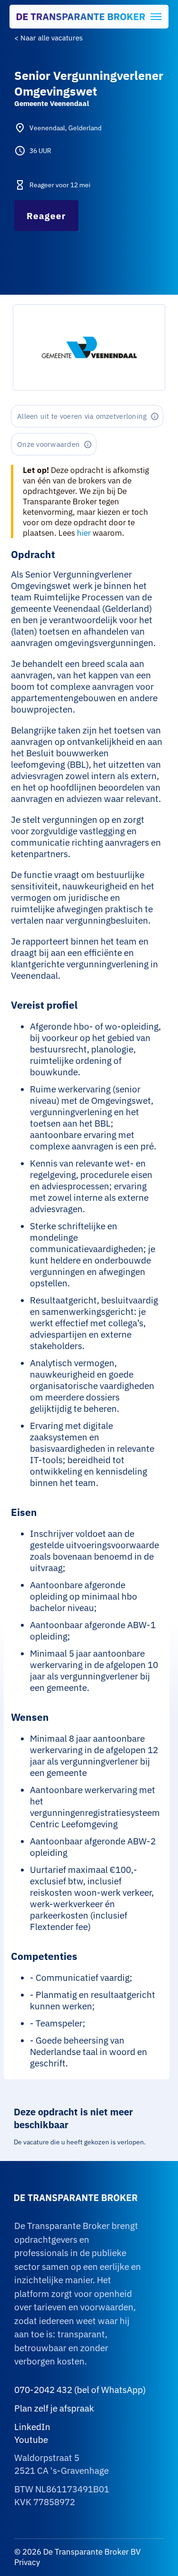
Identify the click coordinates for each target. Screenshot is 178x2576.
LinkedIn (32, 2427)
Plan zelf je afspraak (54, 2408)
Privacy (27, 2562)
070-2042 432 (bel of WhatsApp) (80, 2390)
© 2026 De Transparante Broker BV (77, 2552)
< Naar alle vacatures (48, 38)
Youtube (31, 2440)
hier (84, 533)
